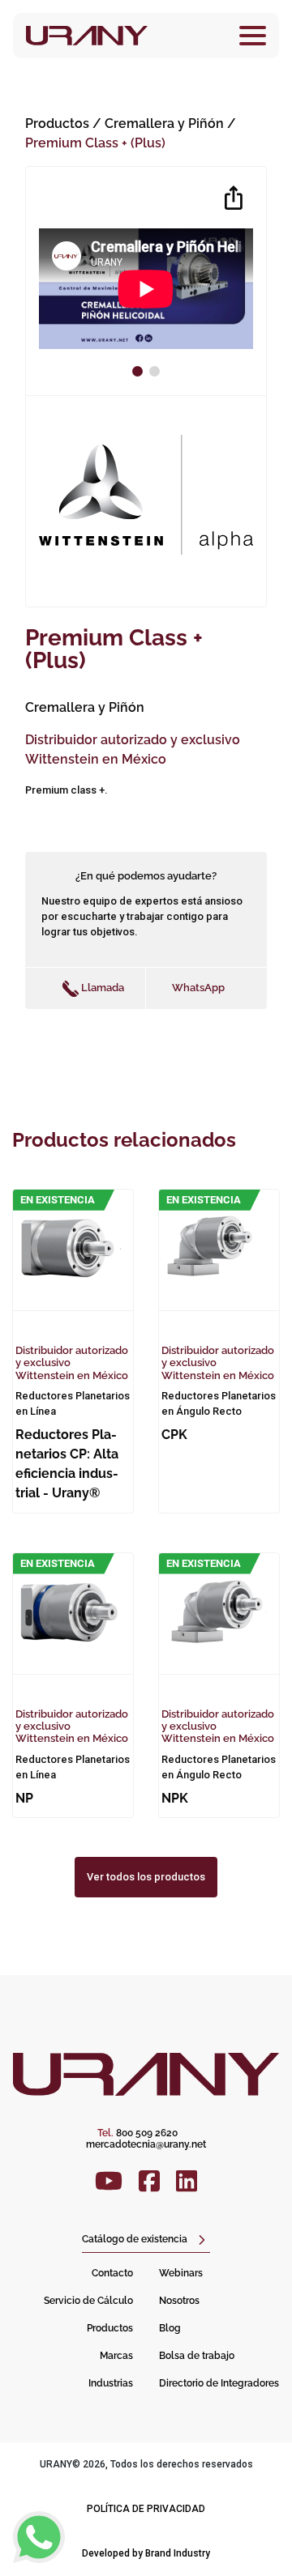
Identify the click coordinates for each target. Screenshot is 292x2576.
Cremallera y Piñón (166, 123)
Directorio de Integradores (219, 2383)
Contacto (112, 2273)
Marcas (116, 2356)
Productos (57, 123)
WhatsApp (198, 988)
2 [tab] (157, 371)
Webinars (181, 2273)
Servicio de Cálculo (88, 2301)
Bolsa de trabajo (197, 2356)
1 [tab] (140, 371)
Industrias (111, 2383)
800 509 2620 (137, 2133)
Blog (170, 2328)
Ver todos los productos (146, 1877)
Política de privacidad (146, 2509)
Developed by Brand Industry (146, 2553)
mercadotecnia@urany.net (146, 2144)
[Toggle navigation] (253, 36)
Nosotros (179, 2301)
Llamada (101, 988)
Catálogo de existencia (135, 2239)
